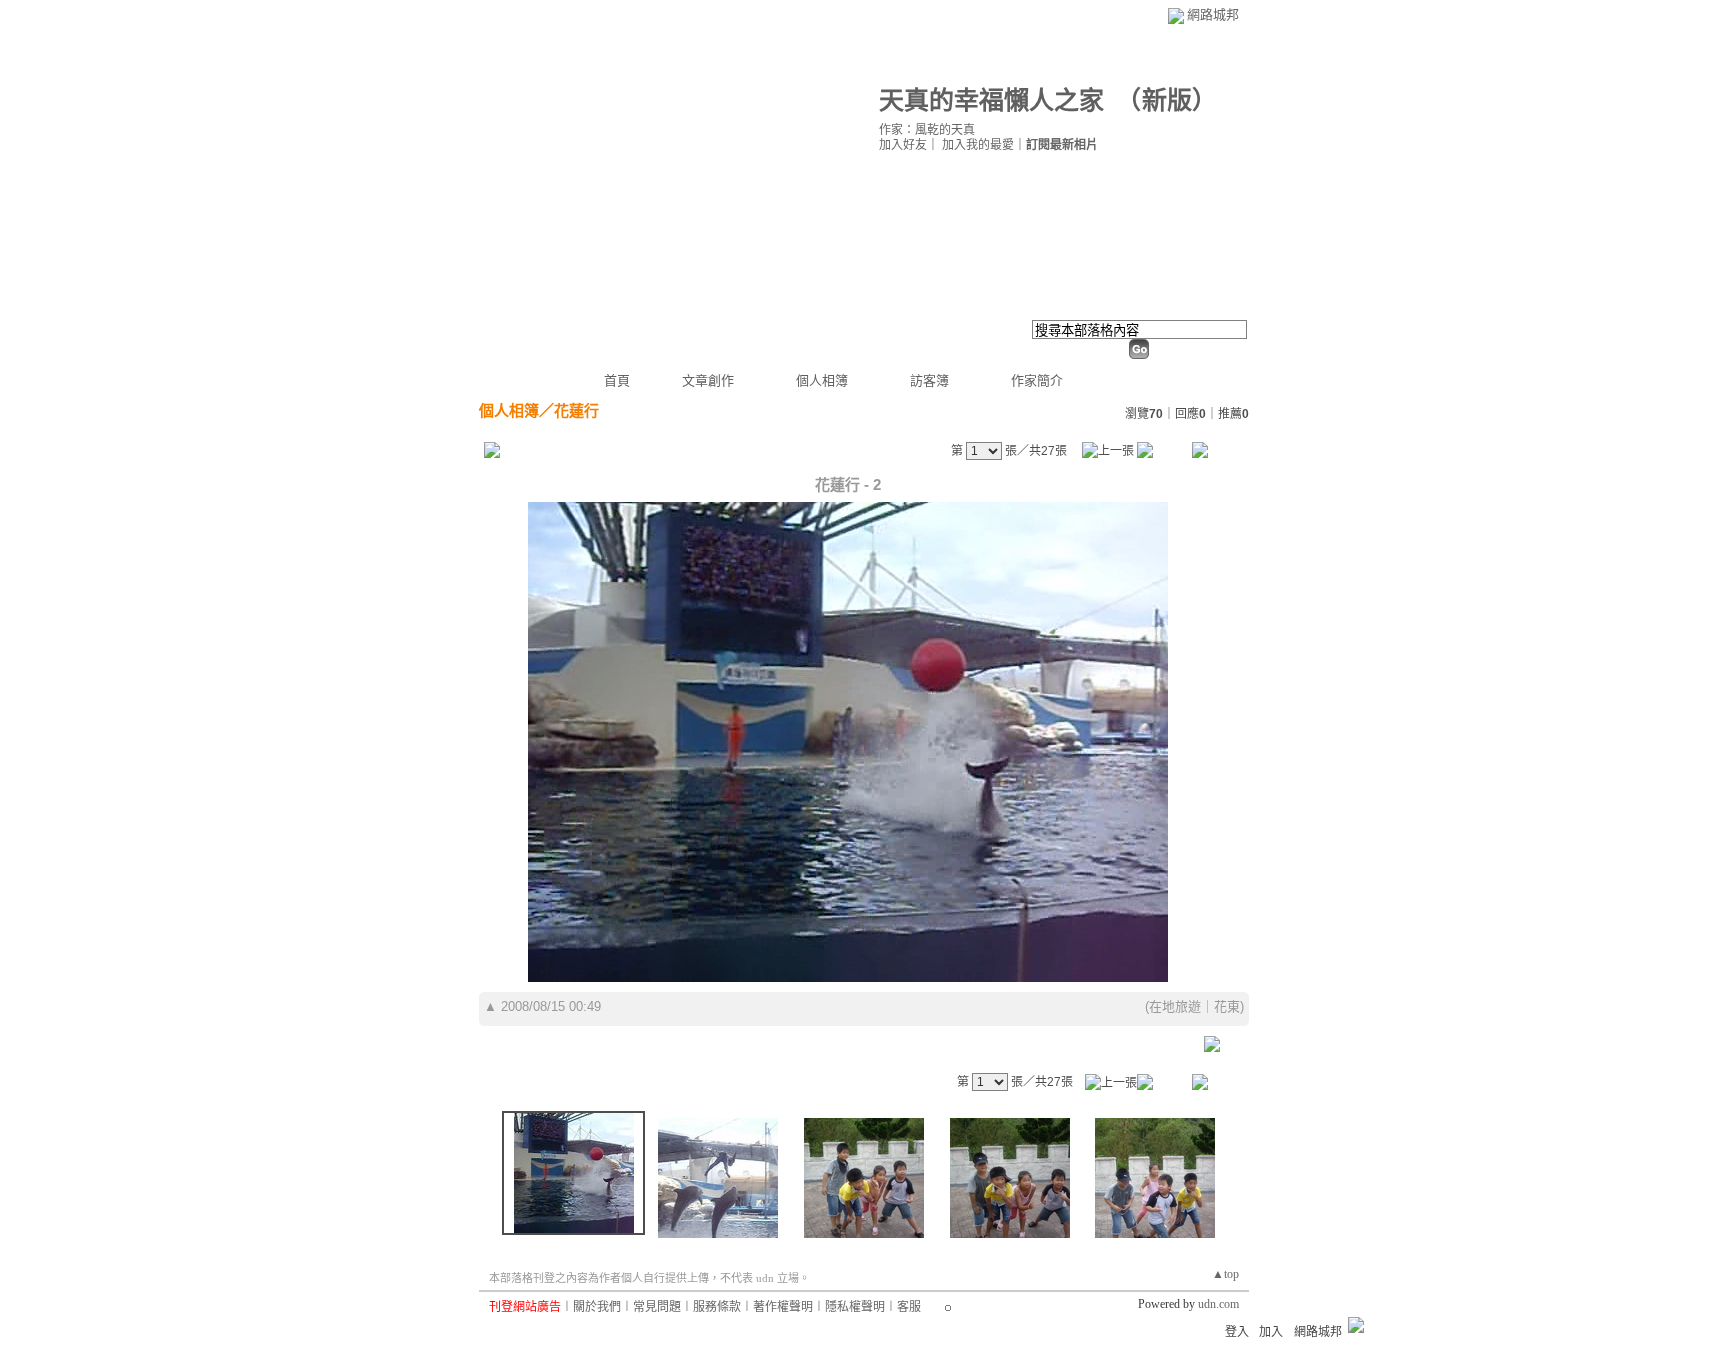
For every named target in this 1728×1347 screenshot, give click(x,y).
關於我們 (597, 1307)
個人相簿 (822, 380)
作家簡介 (1037, 380)
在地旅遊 (1175, 1006)
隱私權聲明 (855, 1307)
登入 (1237, 1332)
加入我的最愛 (978, 145)
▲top (1225, 1274)
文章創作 (708, 380)
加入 (1271, 1332)
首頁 (617, 380)
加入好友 (903, 145)
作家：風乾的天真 (927, 130)
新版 (1167, 100)
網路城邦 (1213, 14)
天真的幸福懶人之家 (991, 100)
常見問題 (657, 1307)
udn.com (1218, 1304)
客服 (909, 1307)
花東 (1227, 1006)
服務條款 (717, 1307)
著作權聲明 (783, 1307)
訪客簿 (929, 380)
